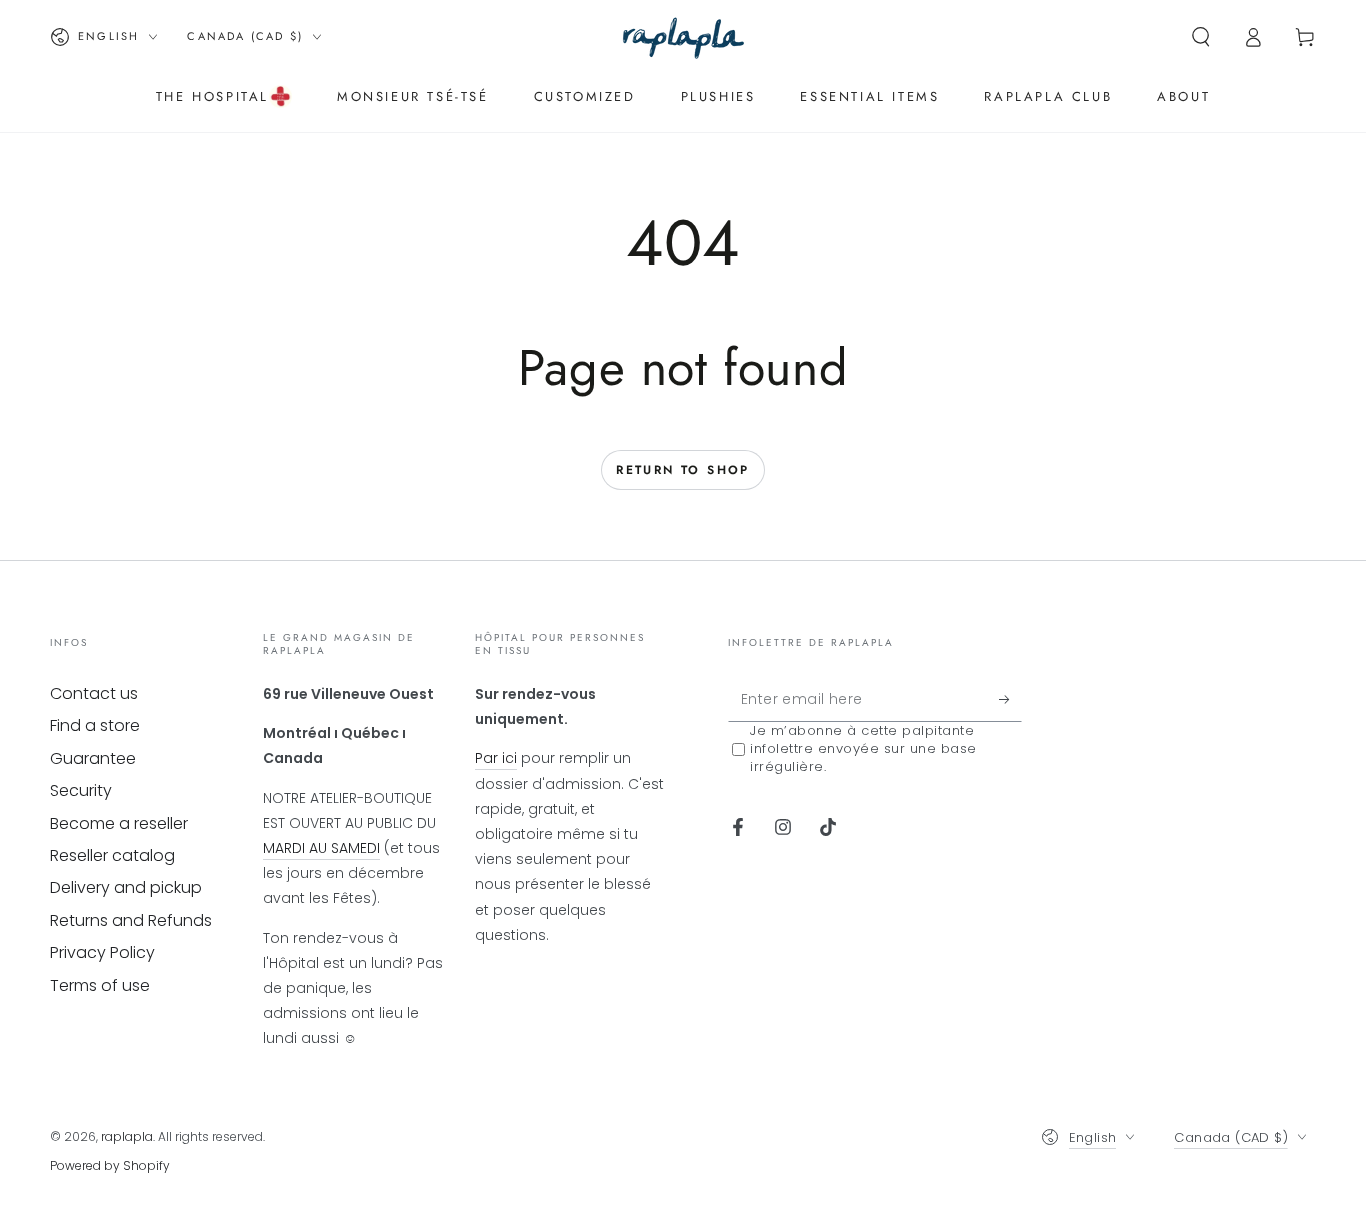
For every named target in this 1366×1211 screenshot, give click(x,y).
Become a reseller (119, 823)
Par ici (496, 758)
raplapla (127, 1136)
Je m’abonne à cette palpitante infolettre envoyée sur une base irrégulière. (863, 749)
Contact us (94, 693)
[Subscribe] (1010, 699)
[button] (1201, 37)
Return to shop (683, 470)
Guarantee (93, 758)
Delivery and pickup (126, 887)
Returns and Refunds (131, 920)
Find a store (95, 725)
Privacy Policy (102, 952)
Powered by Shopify (110, 1165)
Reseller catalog (112, 855)
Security (81, 790)
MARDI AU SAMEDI (321, 848)
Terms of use (100, 985)
